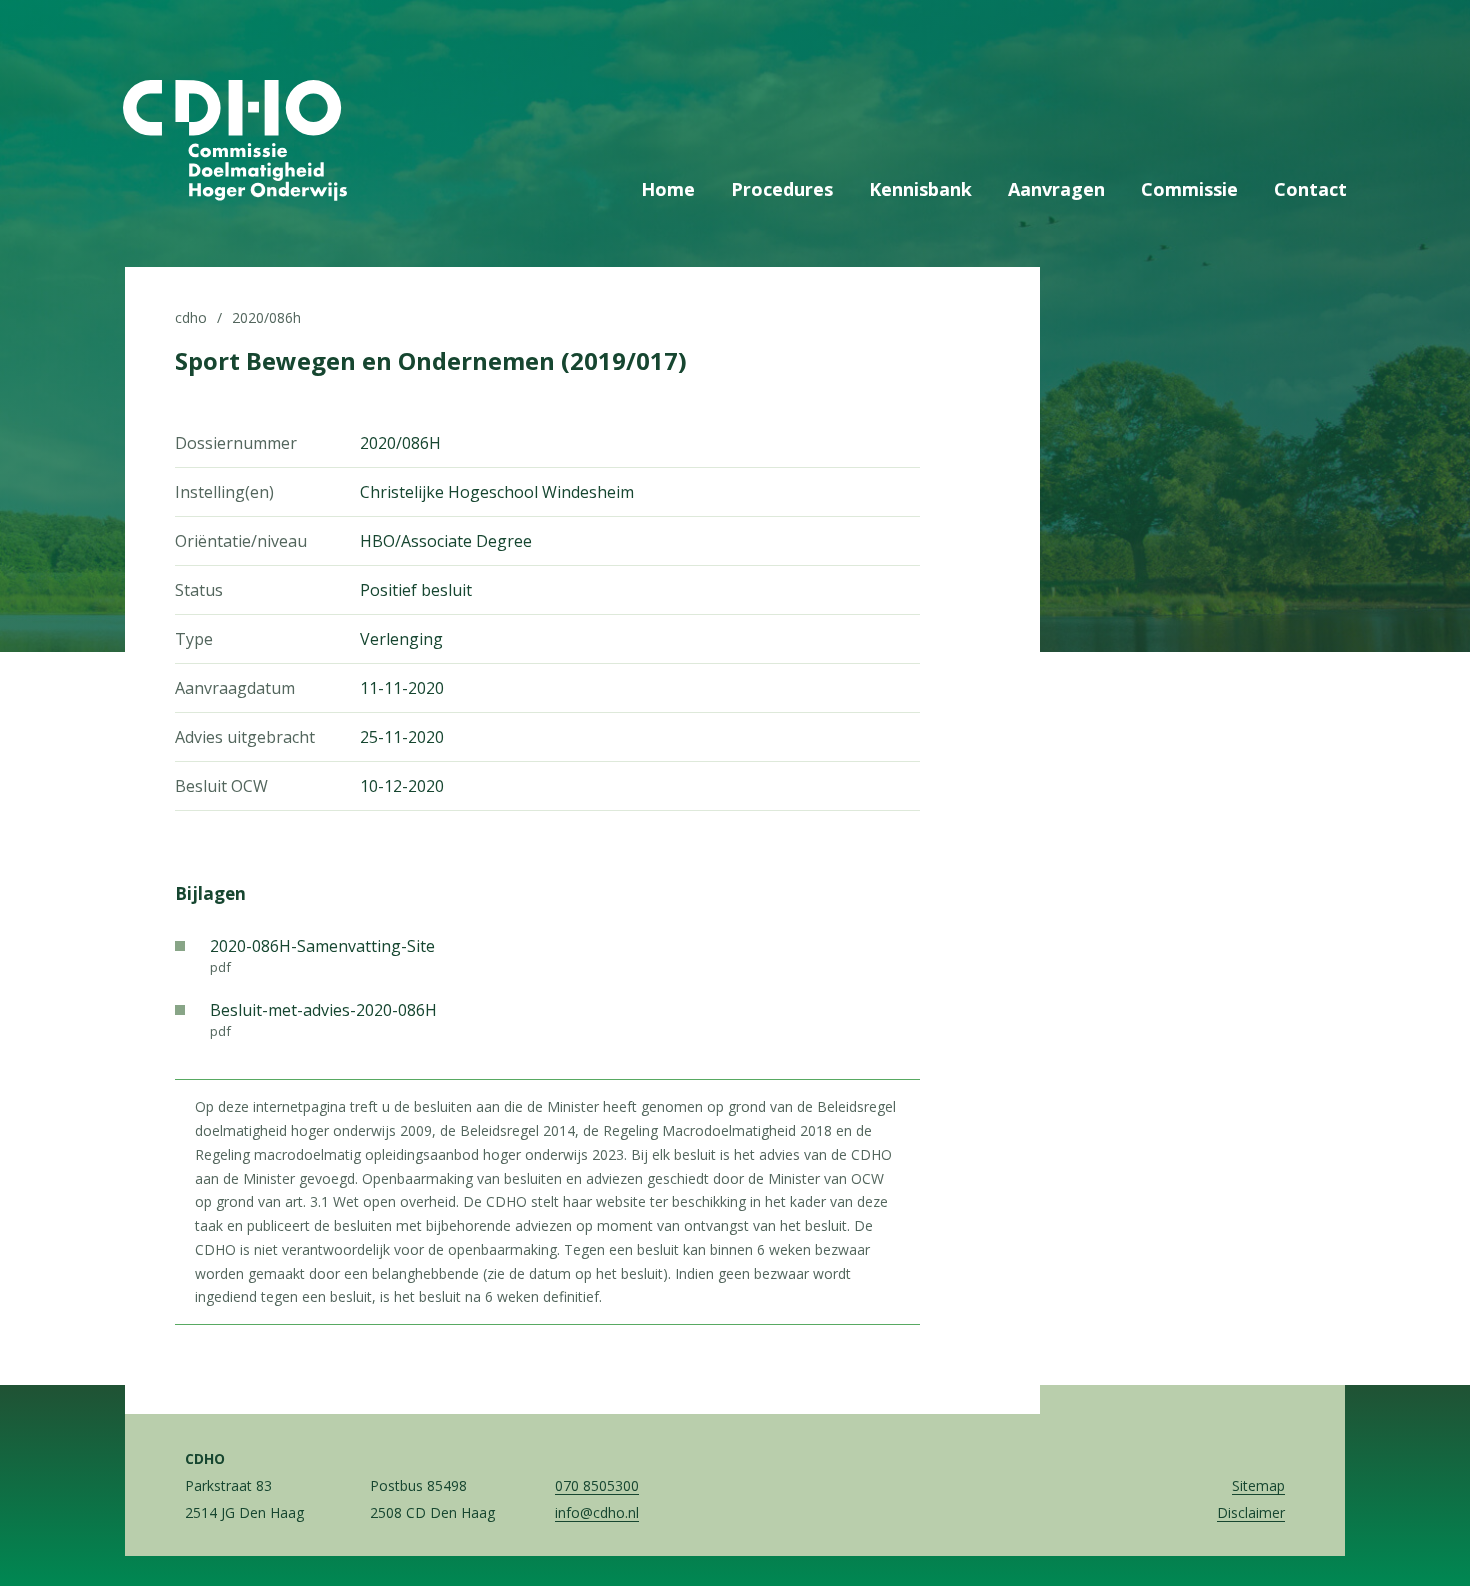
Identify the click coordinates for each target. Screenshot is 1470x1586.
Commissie (1189, 189)
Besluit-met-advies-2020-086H (323, 1019)
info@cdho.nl (597, 1512)
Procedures (782, 189)
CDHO (191, 317)
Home (668, 189)
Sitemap (1258, 1485)
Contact (1310, 189)
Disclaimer (1251, 1512)
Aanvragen (1056, 189)
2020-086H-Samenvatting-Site (322, 955)
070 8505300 (597, 1485)
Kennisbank (920, 189)
